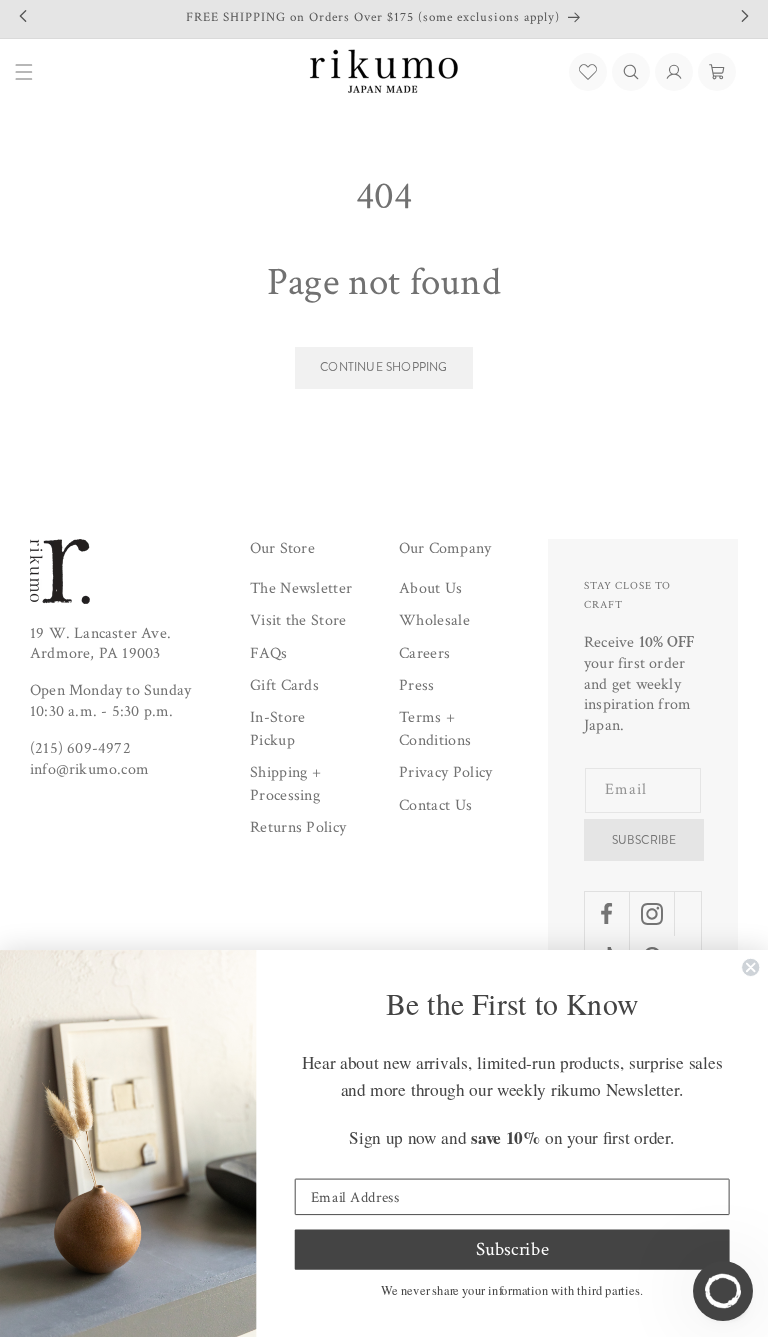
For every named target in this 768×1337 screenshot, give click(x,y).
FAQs (268, 653)
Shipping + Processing (285, 783)
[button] (631, 72)
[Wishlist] (588, 72)
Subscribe (644, 840)
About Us (431, 588)
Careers (424, 653)
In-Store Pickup (278, 728)
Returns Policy (298, 827)
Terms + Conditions (435, 728)
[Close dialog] (750, 967)
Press (417, 685)
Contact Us (435, 805)
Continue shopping (383, 367)
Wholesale (434, 620)
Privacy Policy (445, 772)
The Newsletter (301, 588)
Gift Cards (284, 685)
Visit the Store (298, 620)
